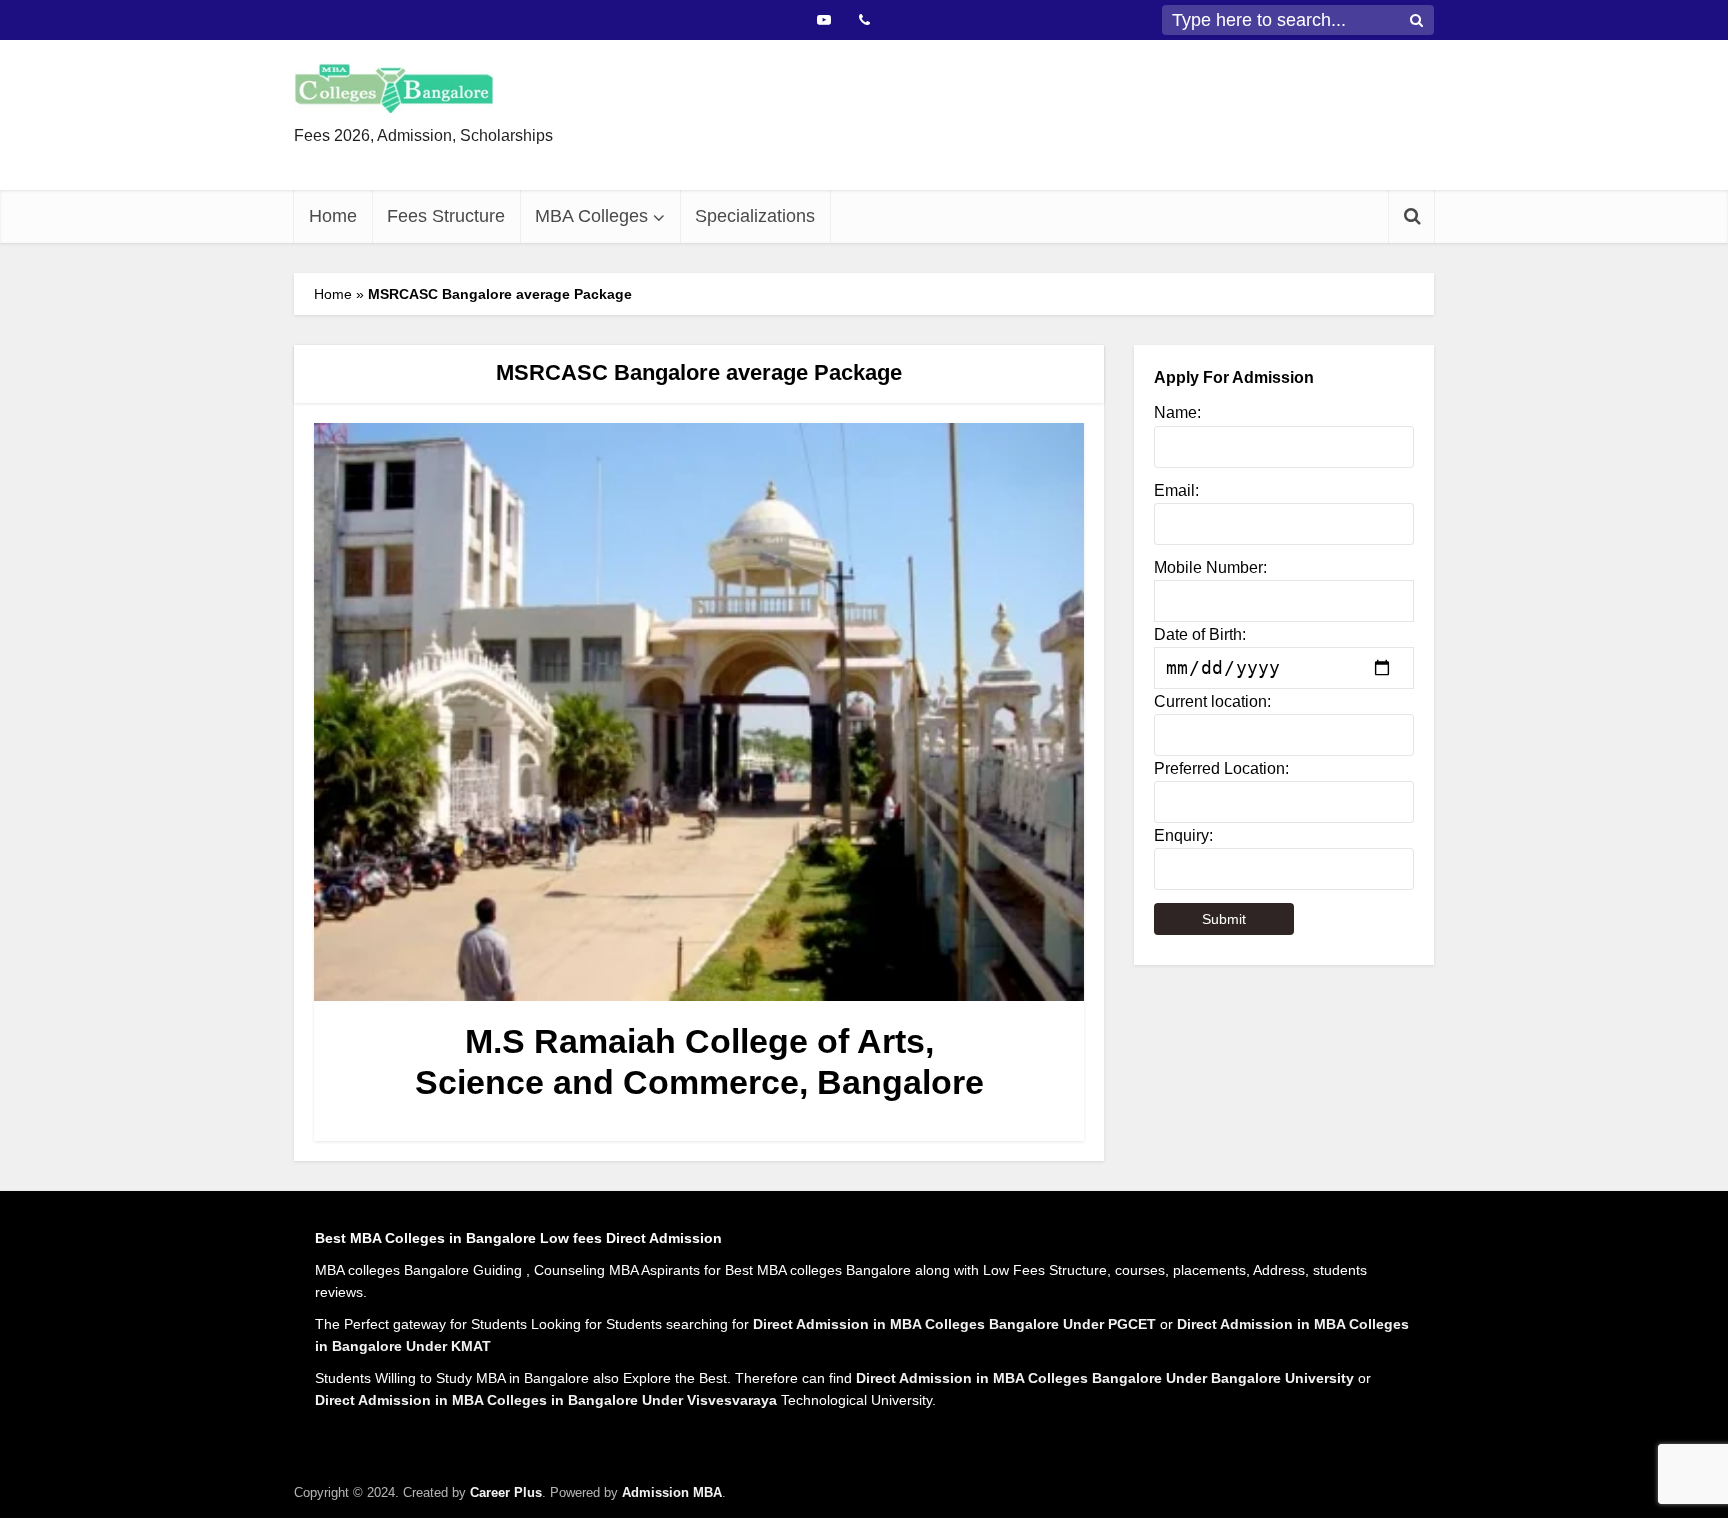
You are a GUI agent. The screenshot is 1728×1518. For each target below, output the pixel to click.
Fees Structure (446, 216)
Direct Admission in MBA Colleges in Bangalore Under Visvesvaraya (546, 1400)
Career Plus (506, 1492)
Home (333, 216)
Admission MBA (672, 1492)
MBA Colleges (591, 216)
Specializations (755, 216)
